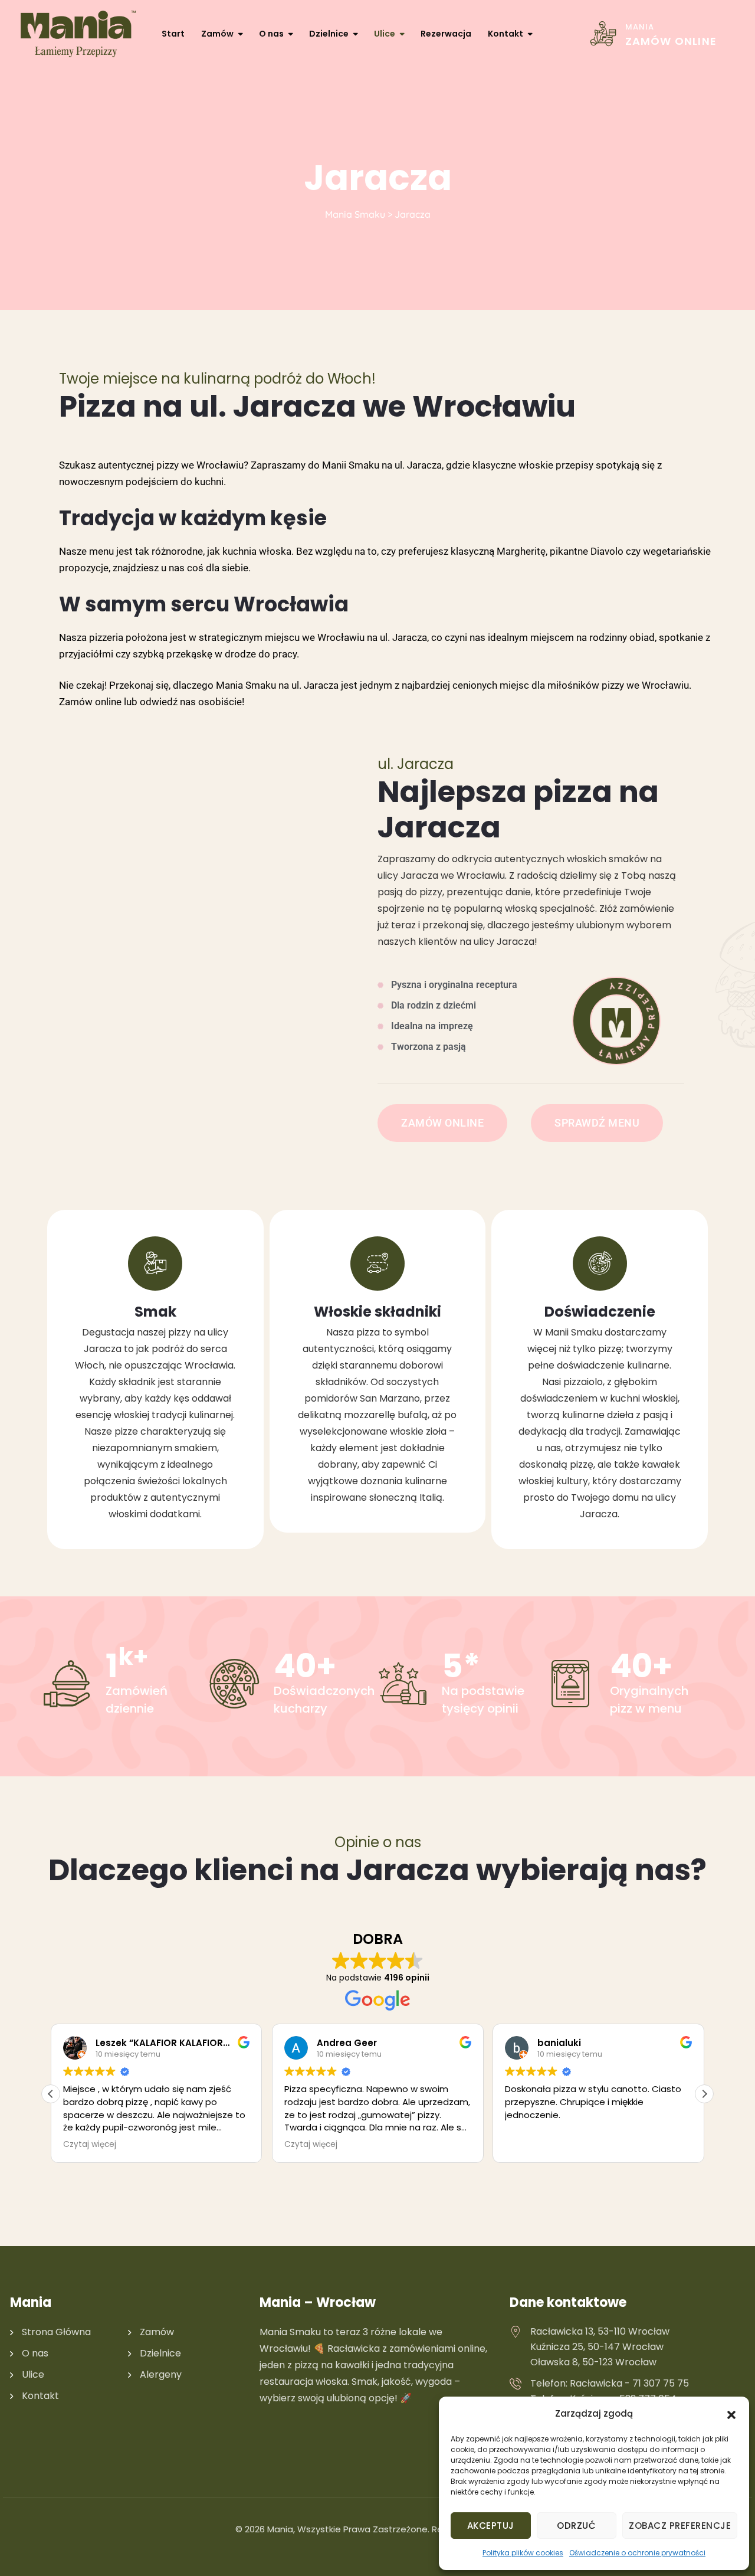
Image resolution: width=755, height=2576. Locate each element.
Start (173, 34)
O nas (271, 34)
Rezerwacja (446, 34)
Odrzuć (576, 2526)
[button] (731, 2414)
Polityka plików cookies (523, 2553)
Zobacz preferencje (680, 2526)
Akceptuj (491, 2526)
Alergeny (161, 2374)
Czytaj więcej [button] (90, 2145)
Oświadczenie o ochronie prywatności (637, 2553)
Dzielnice (329, 34)
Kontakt (505, 34)
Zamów (217, 34)
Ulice (385, 34)
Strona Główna (56, 2332)
